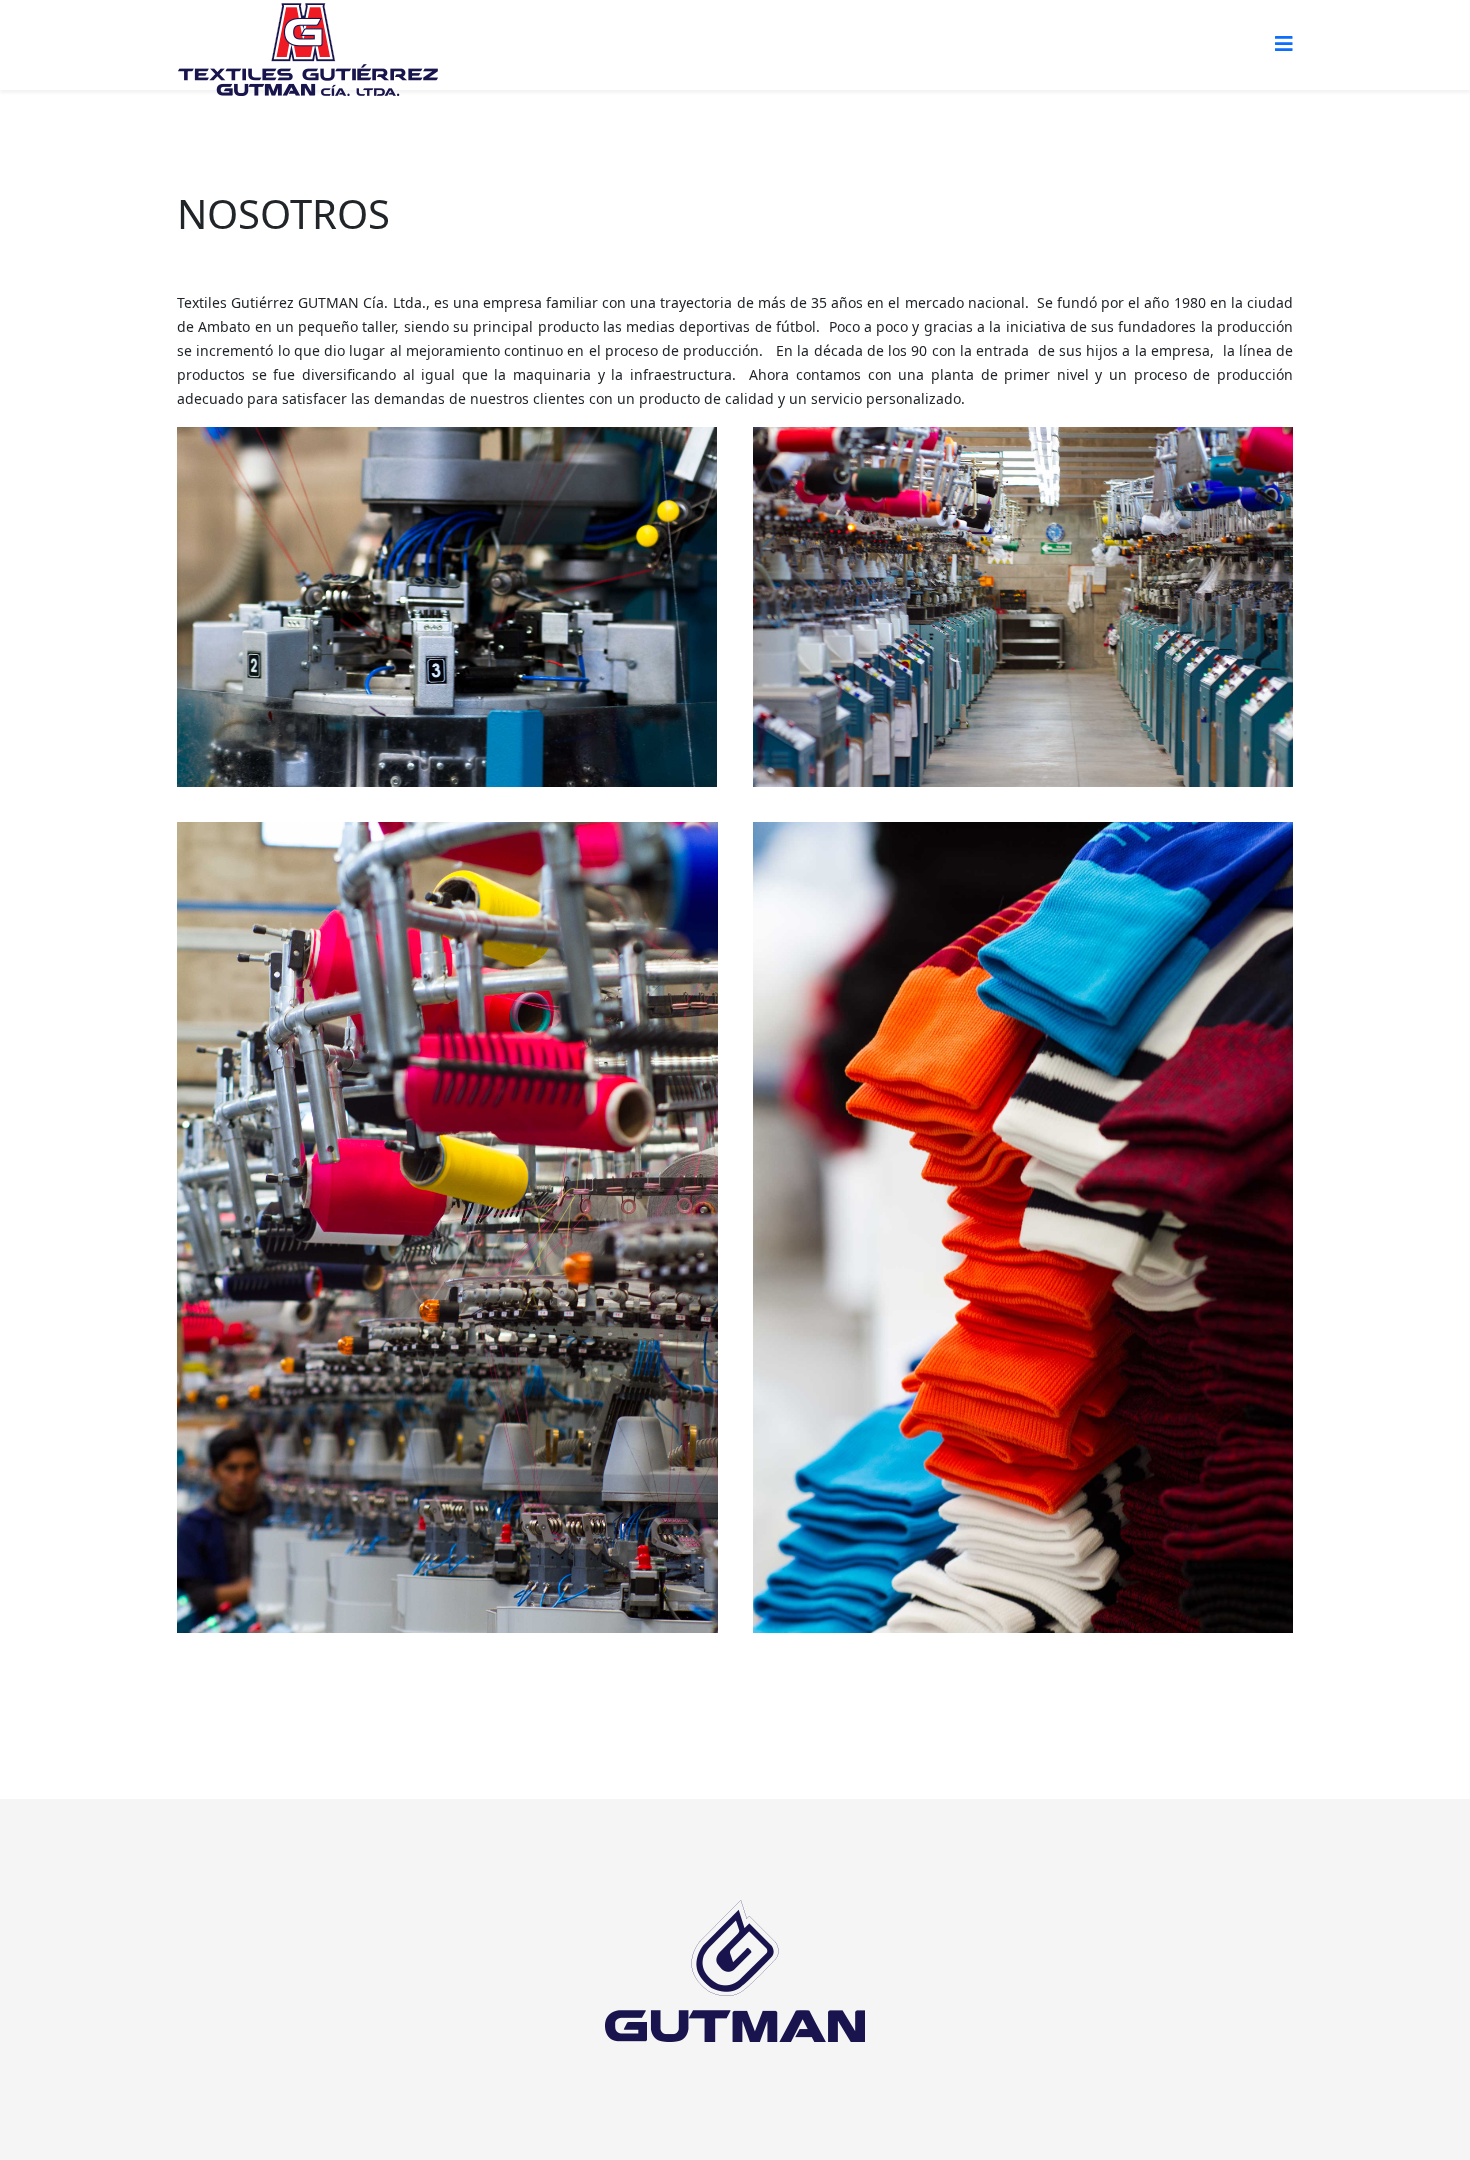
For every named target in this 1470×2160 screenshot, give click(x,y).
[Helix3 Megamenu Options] (1284, 43)
